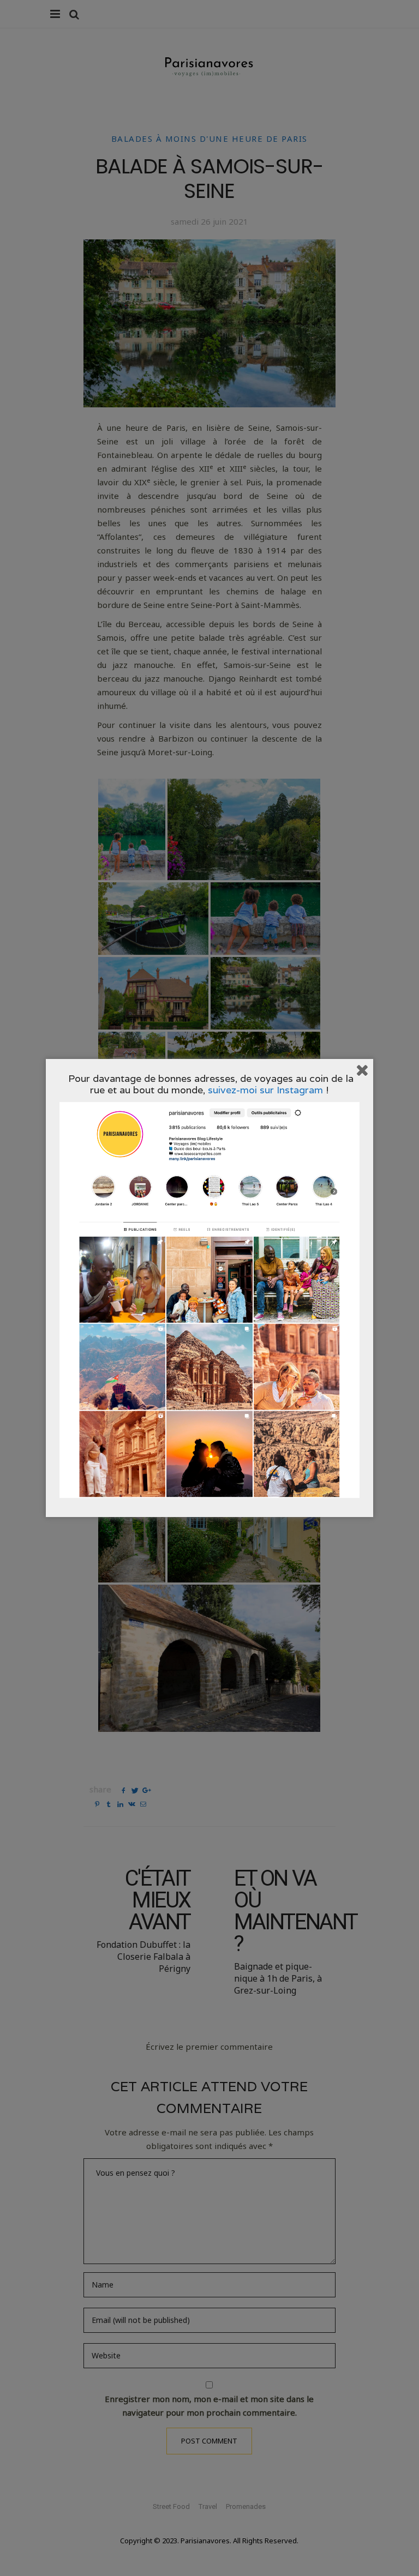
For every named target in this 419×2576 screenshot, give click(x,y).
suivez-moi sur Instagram (265, 1090)
